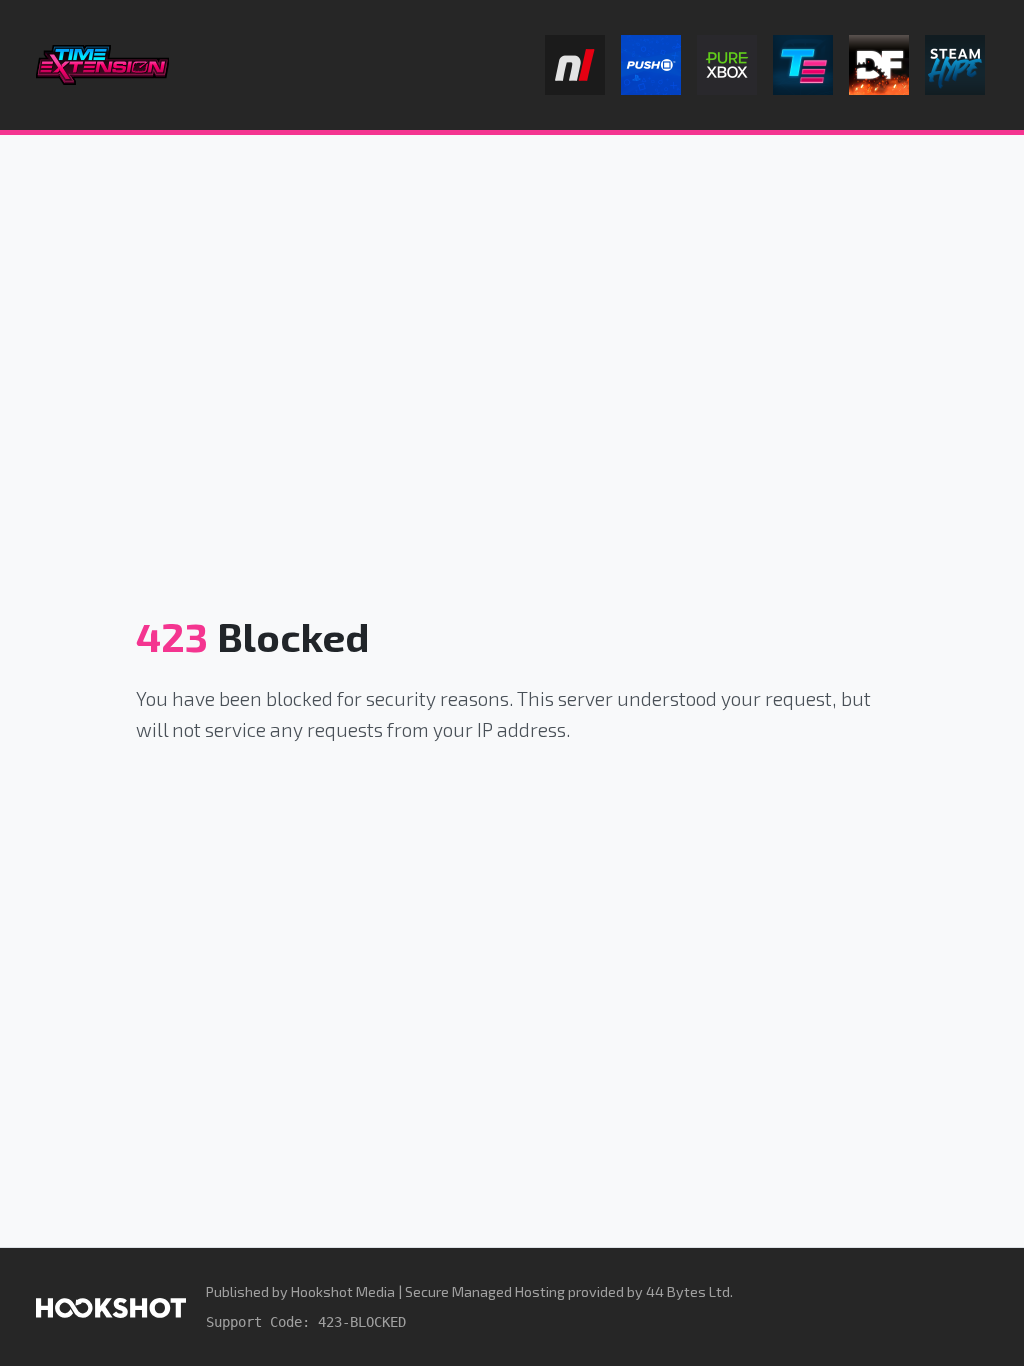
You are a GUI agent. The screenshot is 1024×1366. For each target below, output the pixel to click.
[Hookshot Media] (111, 1306)
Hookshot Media (343, 1291)
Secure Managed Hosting (485, 1291)
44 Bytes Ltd (688, 1291)
